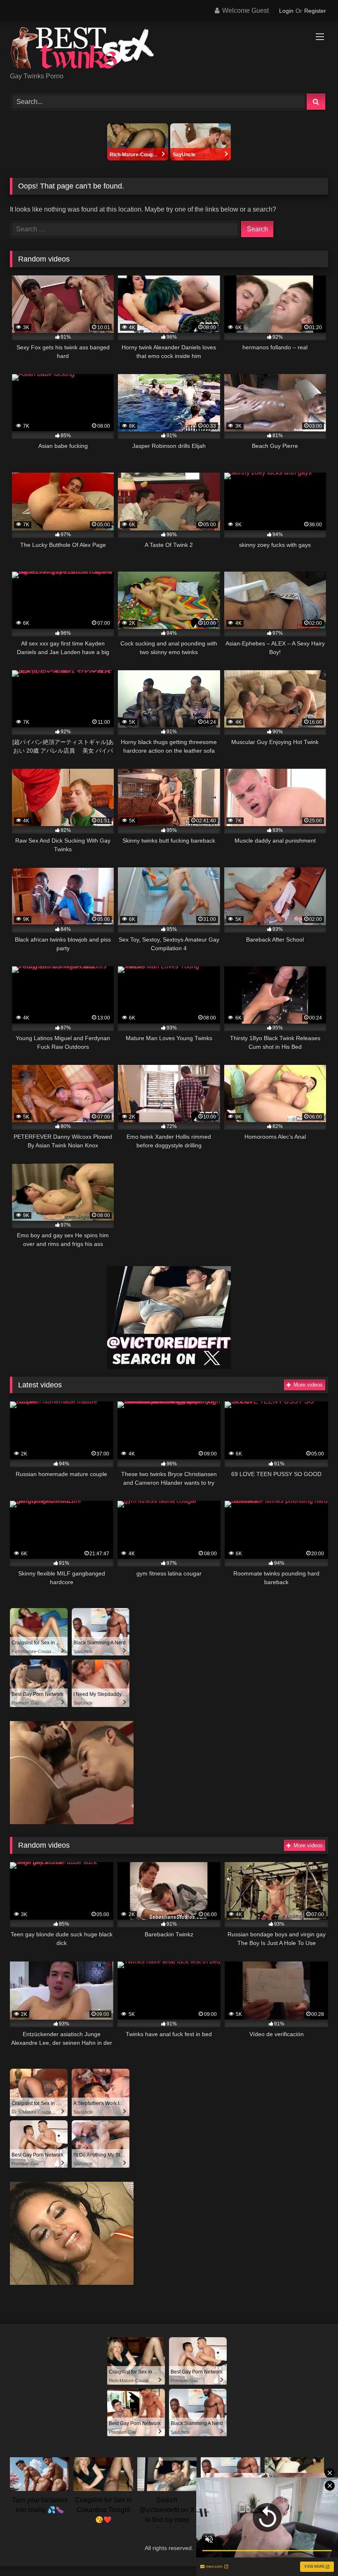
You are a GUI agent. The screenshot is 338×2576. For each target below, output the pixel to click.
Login (286, 11)
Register (315, 11)
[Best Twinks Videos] (169, 49)
